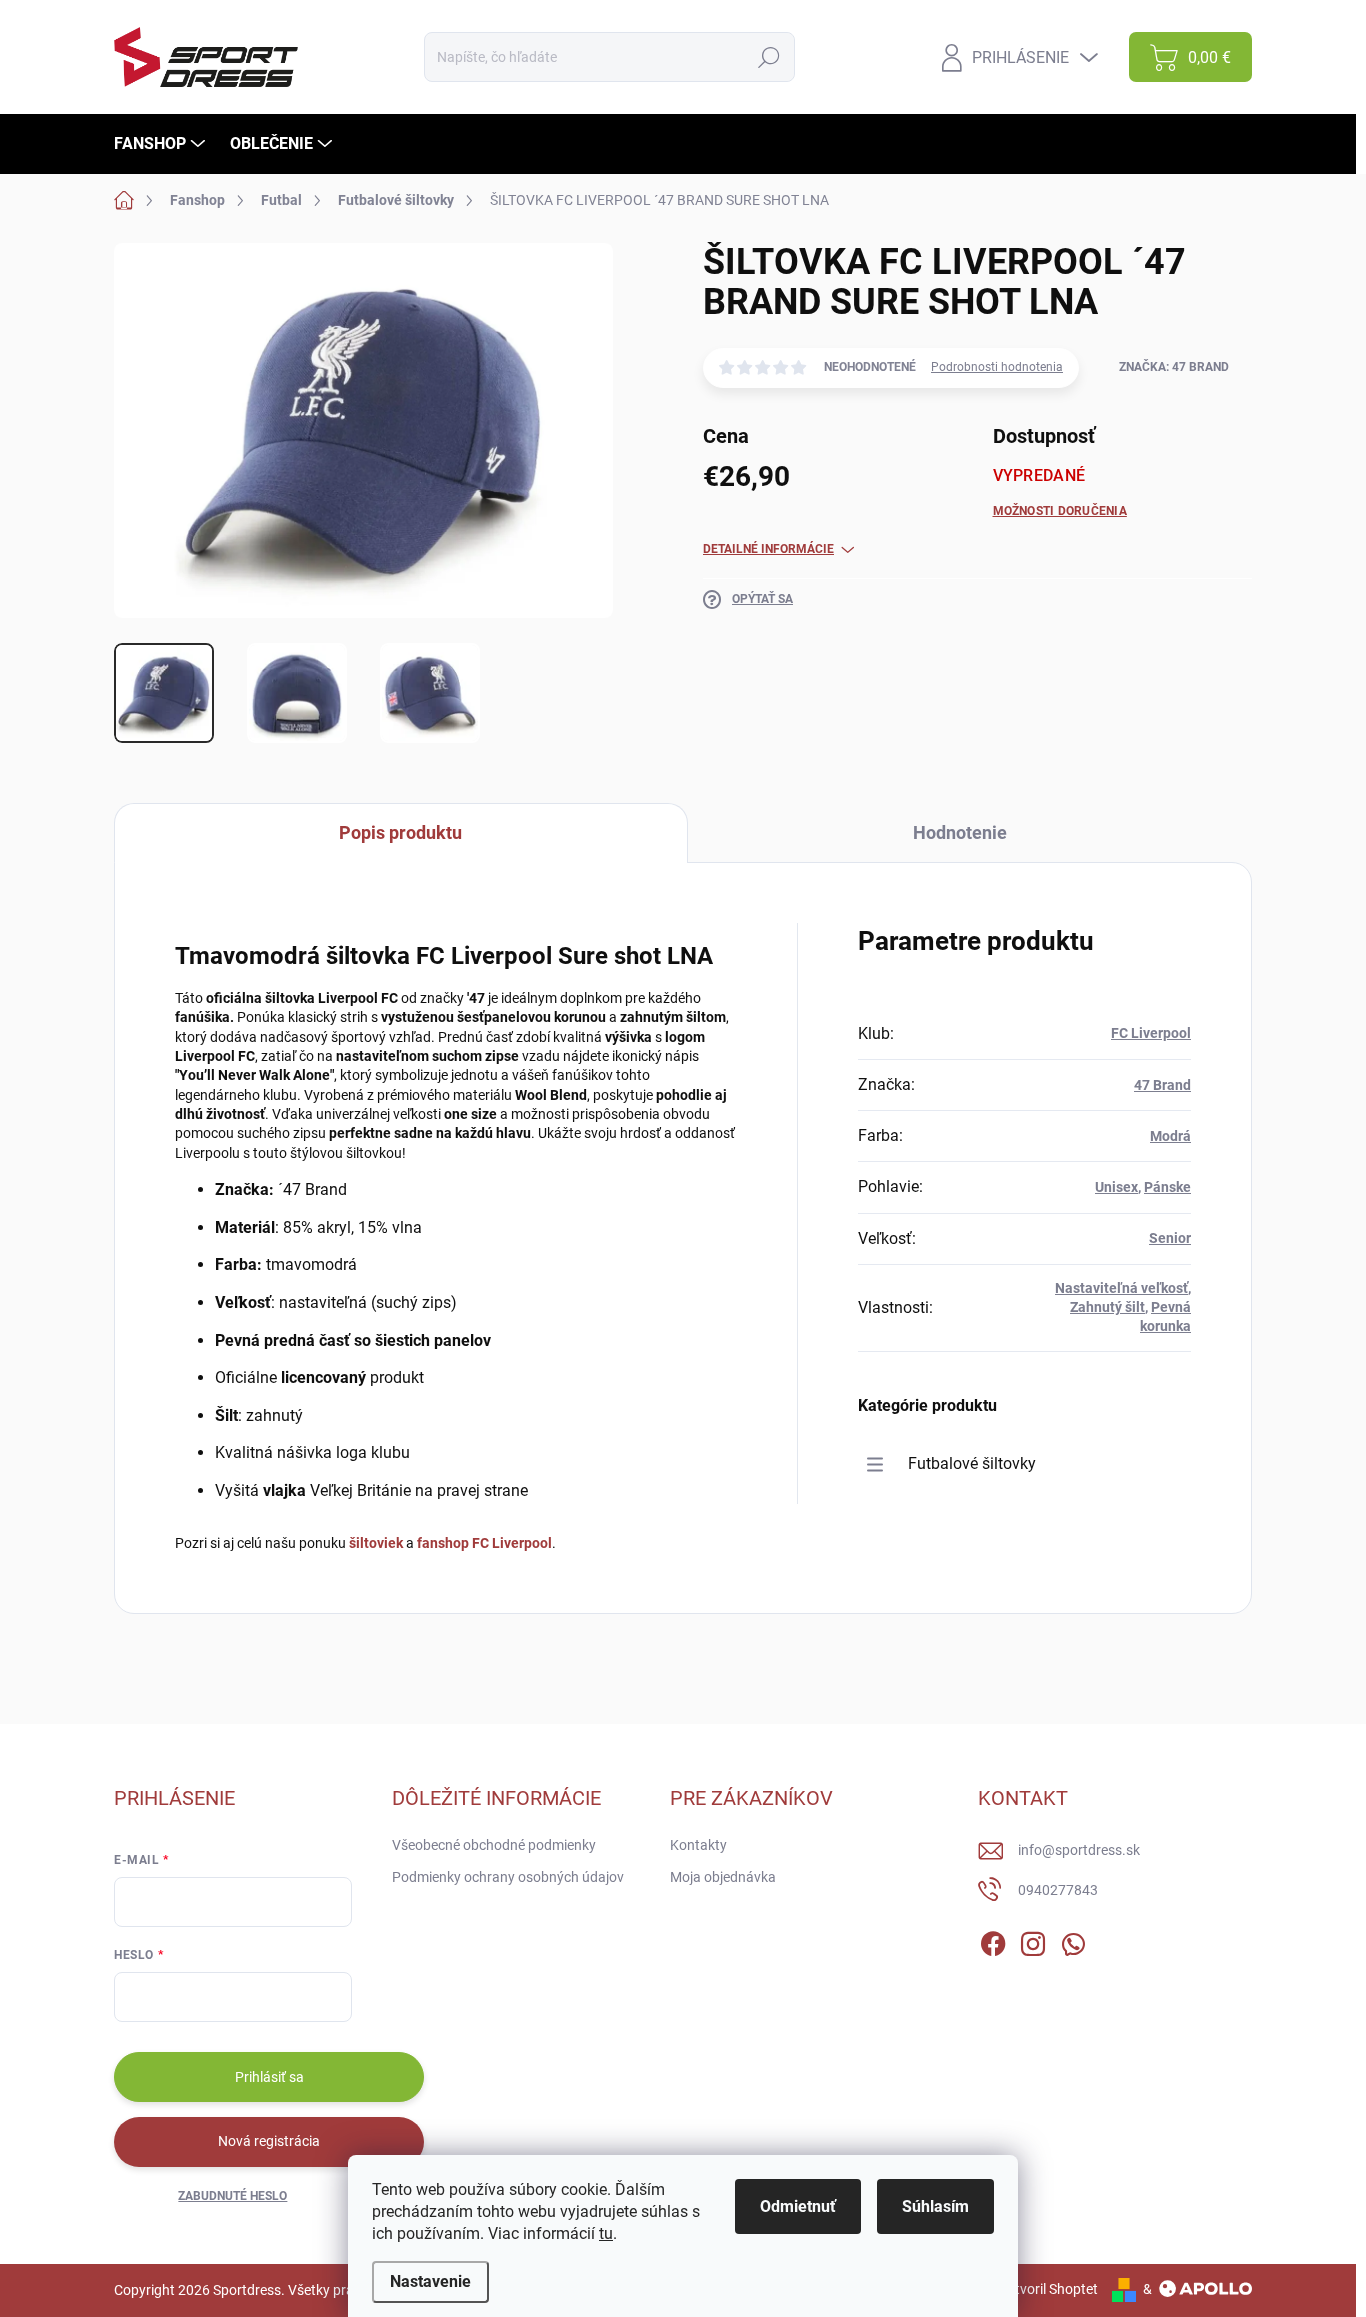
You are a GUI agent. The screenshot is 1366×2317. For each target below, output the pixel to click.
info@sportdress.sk (1079, 1850)
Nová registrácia (269, 2141)
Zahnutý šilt (1107, 1307)
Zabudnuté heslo (232, 2196)
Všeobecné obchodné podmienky (494, 1845)
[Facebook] (993, 1940)
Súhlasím (935, 2206)
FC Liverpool (1151, 1033)
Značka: (1174, 367)
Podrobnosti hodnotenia (997, 367)
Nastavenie (430, 2281)
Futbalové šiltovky (972, 1463)
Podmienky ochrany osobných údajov (508, 1877)
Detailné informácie (768, 549)
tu (606, 2233)
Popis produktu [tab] (400, 832)
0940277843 (1058, 1890)
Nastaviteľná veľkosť (1121, 1288)
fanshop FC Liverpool (484, 1543)
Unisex (1116, 1187)
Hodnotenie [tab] (960, 832)
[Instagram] (1033, 1940)
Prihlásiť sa (269, 2077)
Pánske (1167, 1187)
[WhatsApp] (1073, 1940)
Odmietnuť (798, 2206)
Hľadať (769, 57)
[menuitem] (162, 144)
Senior (1170, 1238)
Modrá (1170, 1136)
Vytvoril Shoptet (1048, 2289)
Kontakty (698, 1845)
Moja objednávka (723, 1877)
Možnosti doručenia (1060, 511)
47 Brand (1162, 1085)
